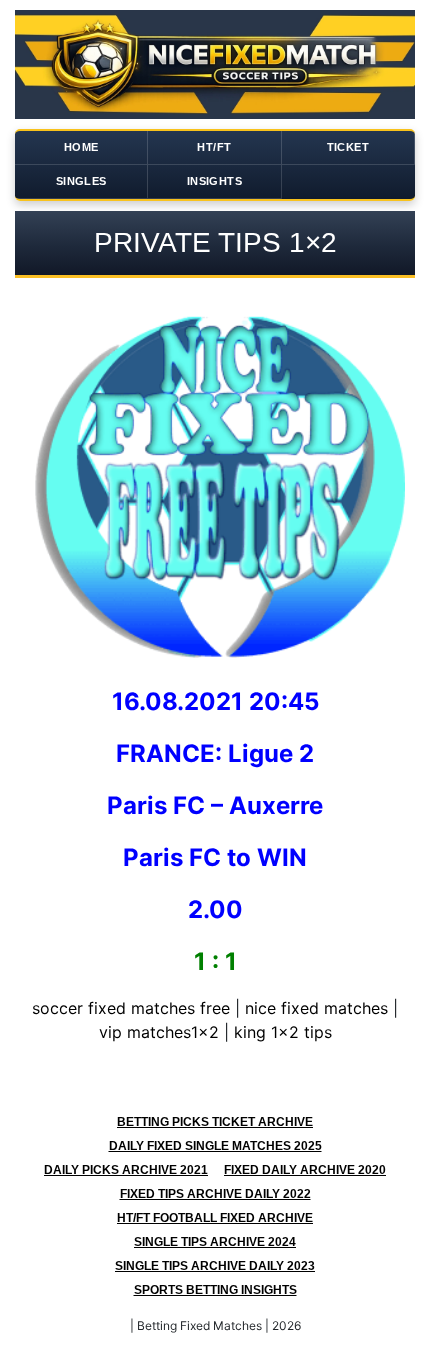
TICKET (348, 147)
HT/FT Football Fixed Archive (215, 1218)
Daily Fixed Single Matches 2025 (215, 1146)
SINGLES (81, 181)
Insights (214, 181)
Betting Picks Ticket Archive (215, 1122)
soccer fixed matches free (131, 1008)
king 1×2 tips (283, 1032)
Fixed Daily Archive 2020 (305, 1170)
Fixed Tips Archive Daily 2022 (215, 1194)
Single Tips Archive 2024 (215, 1242)
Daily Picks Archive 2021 (126, 1170)
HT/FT (214, 147)
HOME (81, 147)
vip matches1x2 (159, 1032)
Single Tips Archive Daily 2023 (215, 1266)
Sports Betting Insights (215, 1290)
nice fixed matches (316, 1008)
